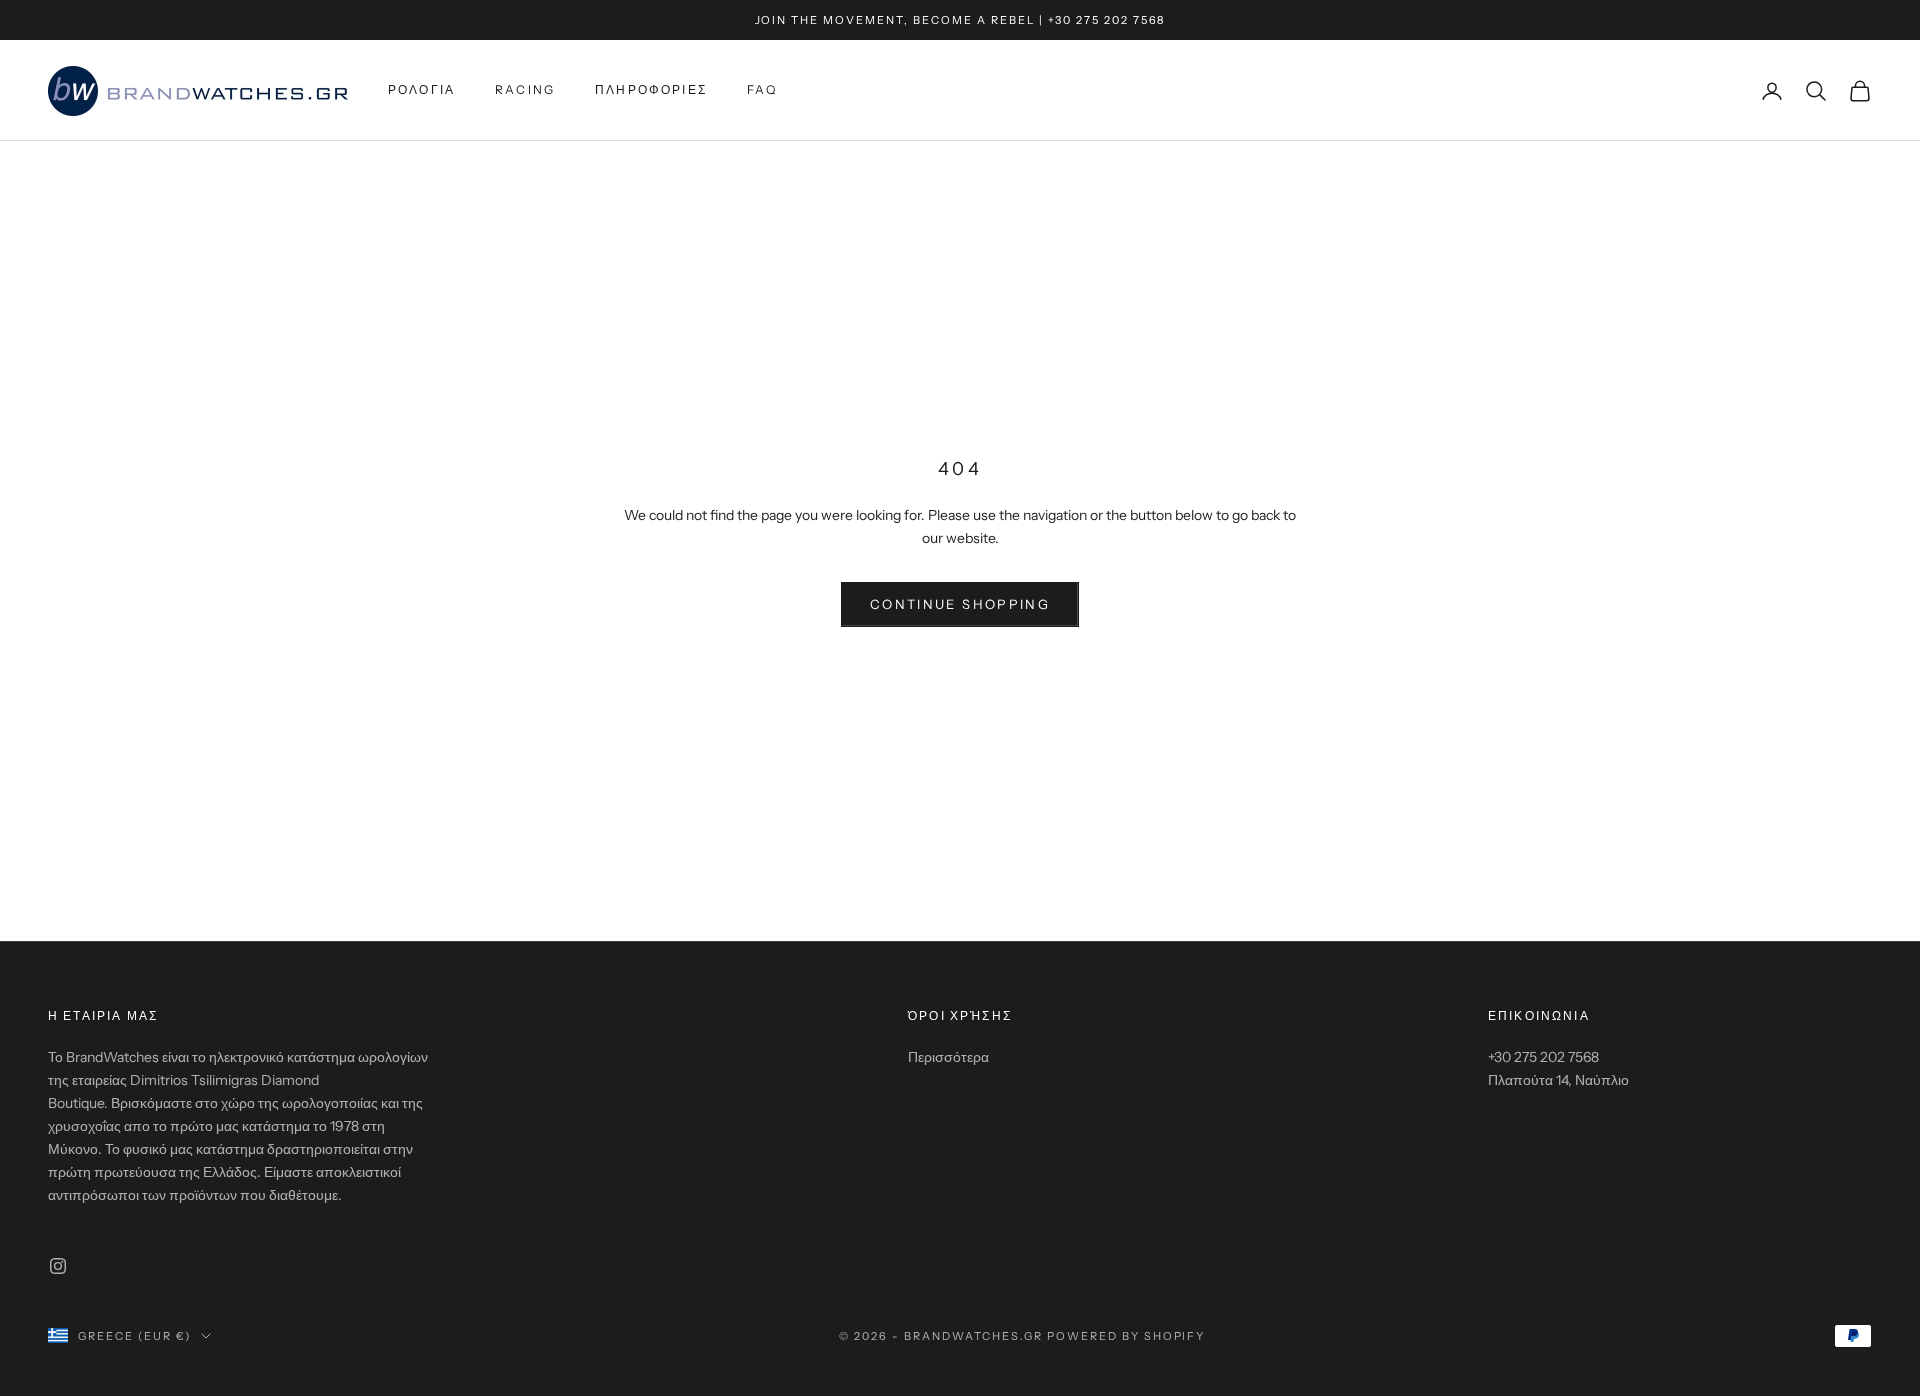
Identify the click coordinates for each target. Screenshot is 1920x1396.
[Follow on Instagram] (58, 1266)
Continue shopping (960, 604)
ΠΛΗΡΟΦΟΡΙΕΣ (651, 90)
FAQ (762, 90)
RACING (525, 90)
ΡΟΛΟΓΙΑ (421, 90)
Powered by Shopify (1126, 1336)
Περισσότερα (948, 1057)
